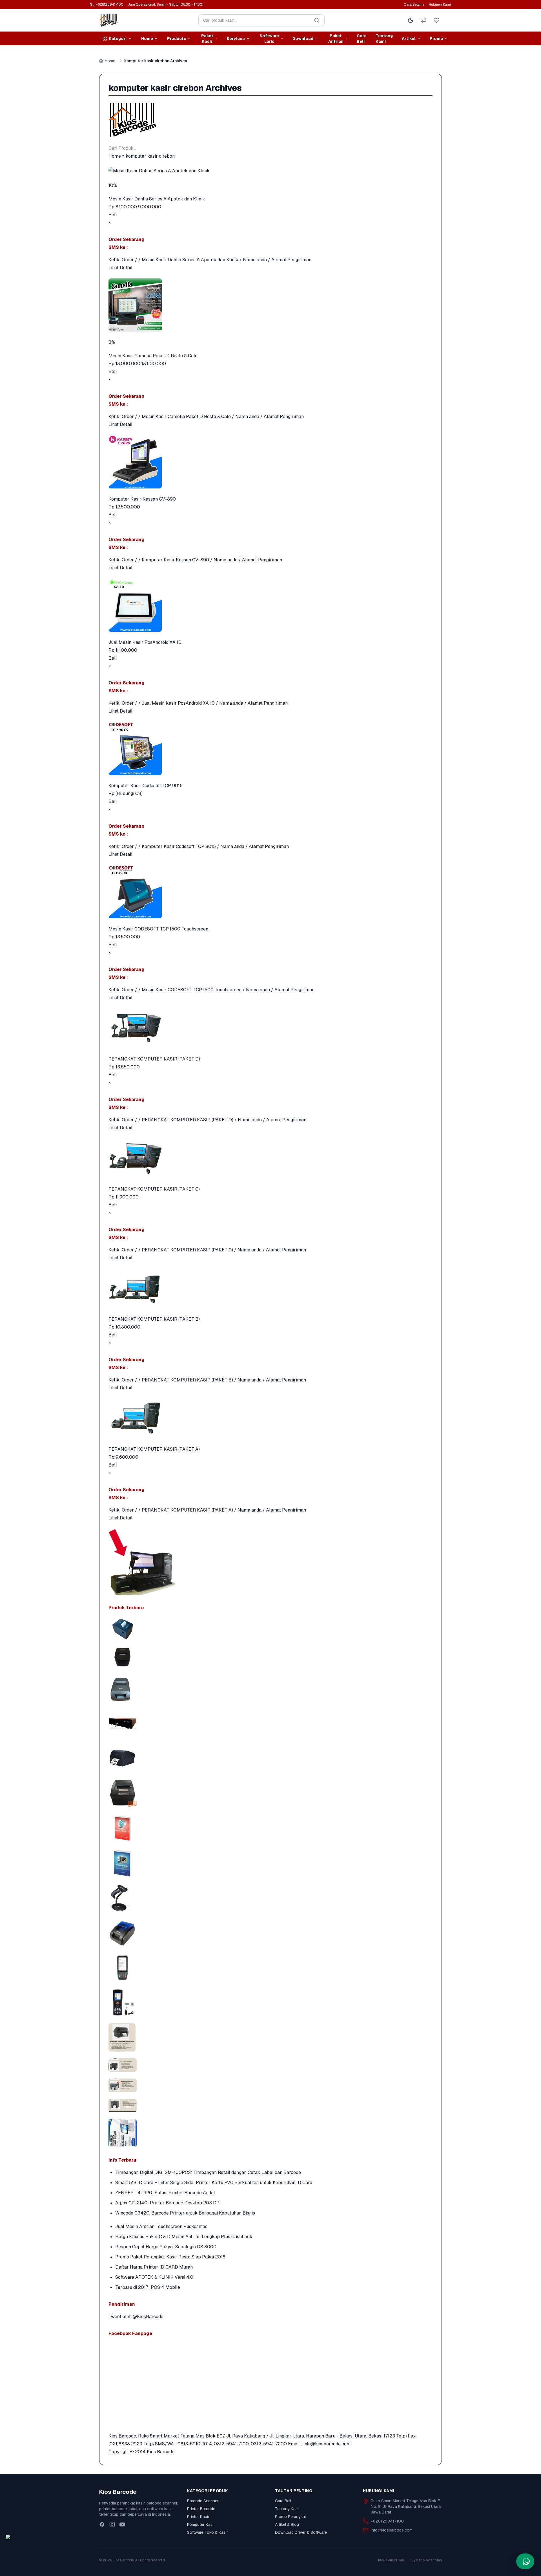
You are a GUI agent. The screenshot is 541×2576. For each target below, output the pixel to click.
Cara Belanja (414, 5)
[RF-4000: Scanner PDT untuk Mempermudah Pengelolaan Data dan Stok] (270, 2003)
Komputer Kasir (201, 2524)
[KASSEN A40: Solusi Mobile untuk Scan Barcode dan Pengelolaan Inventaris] (270, 1968)
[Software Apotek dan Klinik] (270, 1828)
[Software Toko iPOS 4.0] (270, 1863)
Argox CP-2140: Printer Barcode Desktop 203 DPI (168, 2203)
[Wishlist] (436, 20)
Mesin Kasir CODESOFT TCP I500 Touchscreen (158, 929)
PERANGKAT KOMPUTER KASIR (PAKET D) (154, 1059)
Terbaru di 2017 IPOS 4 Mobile (148, 2287)
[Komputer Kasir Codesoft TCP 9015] (270, 748)
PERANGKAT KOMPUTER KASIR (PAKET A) (154, 1449)
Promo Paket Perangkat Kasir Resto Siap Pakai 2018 (170, 2257)
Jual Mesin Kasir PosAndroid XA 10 (145, 642)
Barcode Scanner (203, 2501)
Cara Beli (362, 39)
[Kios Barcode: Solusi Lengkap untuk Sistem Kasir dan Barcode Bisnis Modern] (270, 2133)
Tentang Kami (384, 39)
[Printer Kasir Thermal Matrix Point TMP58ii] (270, 1657)
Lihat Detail (120, 268)
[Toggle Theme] (411, 20)
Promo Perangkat (291, 2517)
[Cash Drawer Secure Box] (270, 1723)
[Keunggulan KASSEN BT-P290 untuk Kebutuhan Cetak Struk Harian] (270, 1933)
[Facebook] (102, 2524)
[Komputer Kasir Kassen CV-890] (270, 462)
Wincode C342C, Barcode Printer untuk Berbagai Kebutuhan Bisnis (185, 2213)
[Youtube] (122, 2524)
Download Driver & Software (301, 2532)
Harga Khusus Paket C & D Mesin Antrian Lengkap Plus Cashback (184, 2237)
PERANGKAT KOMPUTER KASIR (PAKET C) (154, 1189)
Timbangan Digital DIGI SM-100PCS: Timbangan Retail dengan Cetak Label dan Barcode (208, 2172)
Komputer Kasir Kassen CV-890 (142, 499)
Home (110, 61)
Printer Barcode (201, 2509)
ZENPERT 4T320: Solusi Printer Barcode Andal (165, 2193)
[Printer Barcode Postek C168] (270, 1758)
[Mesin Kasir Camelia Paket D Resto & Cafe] (270, 305)
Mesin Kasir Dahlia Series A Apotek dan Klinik (157, 199)
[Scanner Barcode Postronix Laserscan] (270, 1898)
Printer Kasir (198, 2517)
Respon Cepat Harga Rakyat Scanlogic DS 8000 (166, 2247)
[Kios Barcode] (270, 120)
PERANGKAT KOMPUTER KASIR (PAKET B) (154, 1319)
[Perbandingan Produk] (424, 20)
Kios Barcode (161, 2452)
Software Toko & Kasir (208, 2532)
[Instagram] (112, 2524)
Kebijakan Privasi (391, 2560)
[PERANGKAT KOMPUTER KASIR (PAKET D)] (270, 1028)
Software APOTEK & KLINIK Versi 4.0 (154, 2277)
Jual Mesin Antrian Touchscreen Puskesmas (161, 2226)
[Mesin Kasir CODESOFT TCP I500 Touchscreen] (270, 892)
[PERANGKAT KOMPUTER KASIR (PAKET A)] (270, 1419)
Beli (113, 215)
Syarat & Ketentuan (427, 2560)
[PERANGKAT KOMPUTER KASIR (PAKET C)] (270, 1158)
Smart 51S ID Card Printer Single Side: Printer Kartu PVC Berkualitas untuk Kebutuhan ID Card (214, 2183)
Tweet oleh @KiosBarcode (136, 2317)
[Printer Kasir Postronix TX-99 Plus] (270, 1793)
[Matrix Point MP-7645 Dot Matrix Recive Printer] (270, 1688)
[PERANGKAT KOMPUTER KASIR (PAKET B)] (270, 1289)
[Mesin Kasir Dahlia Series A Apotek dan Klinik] (270, 171)
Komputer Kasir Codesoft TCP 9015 (146, 786)
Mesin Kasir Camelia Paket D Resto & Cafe (153, 356)
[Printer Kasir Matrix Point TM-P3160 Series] (270, 1629)
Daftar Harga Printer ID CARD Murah (154, 2267)
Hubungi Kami (440, 5)
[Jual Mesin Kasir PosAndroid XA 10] (270, 605)
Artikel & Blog (287, 2524)
